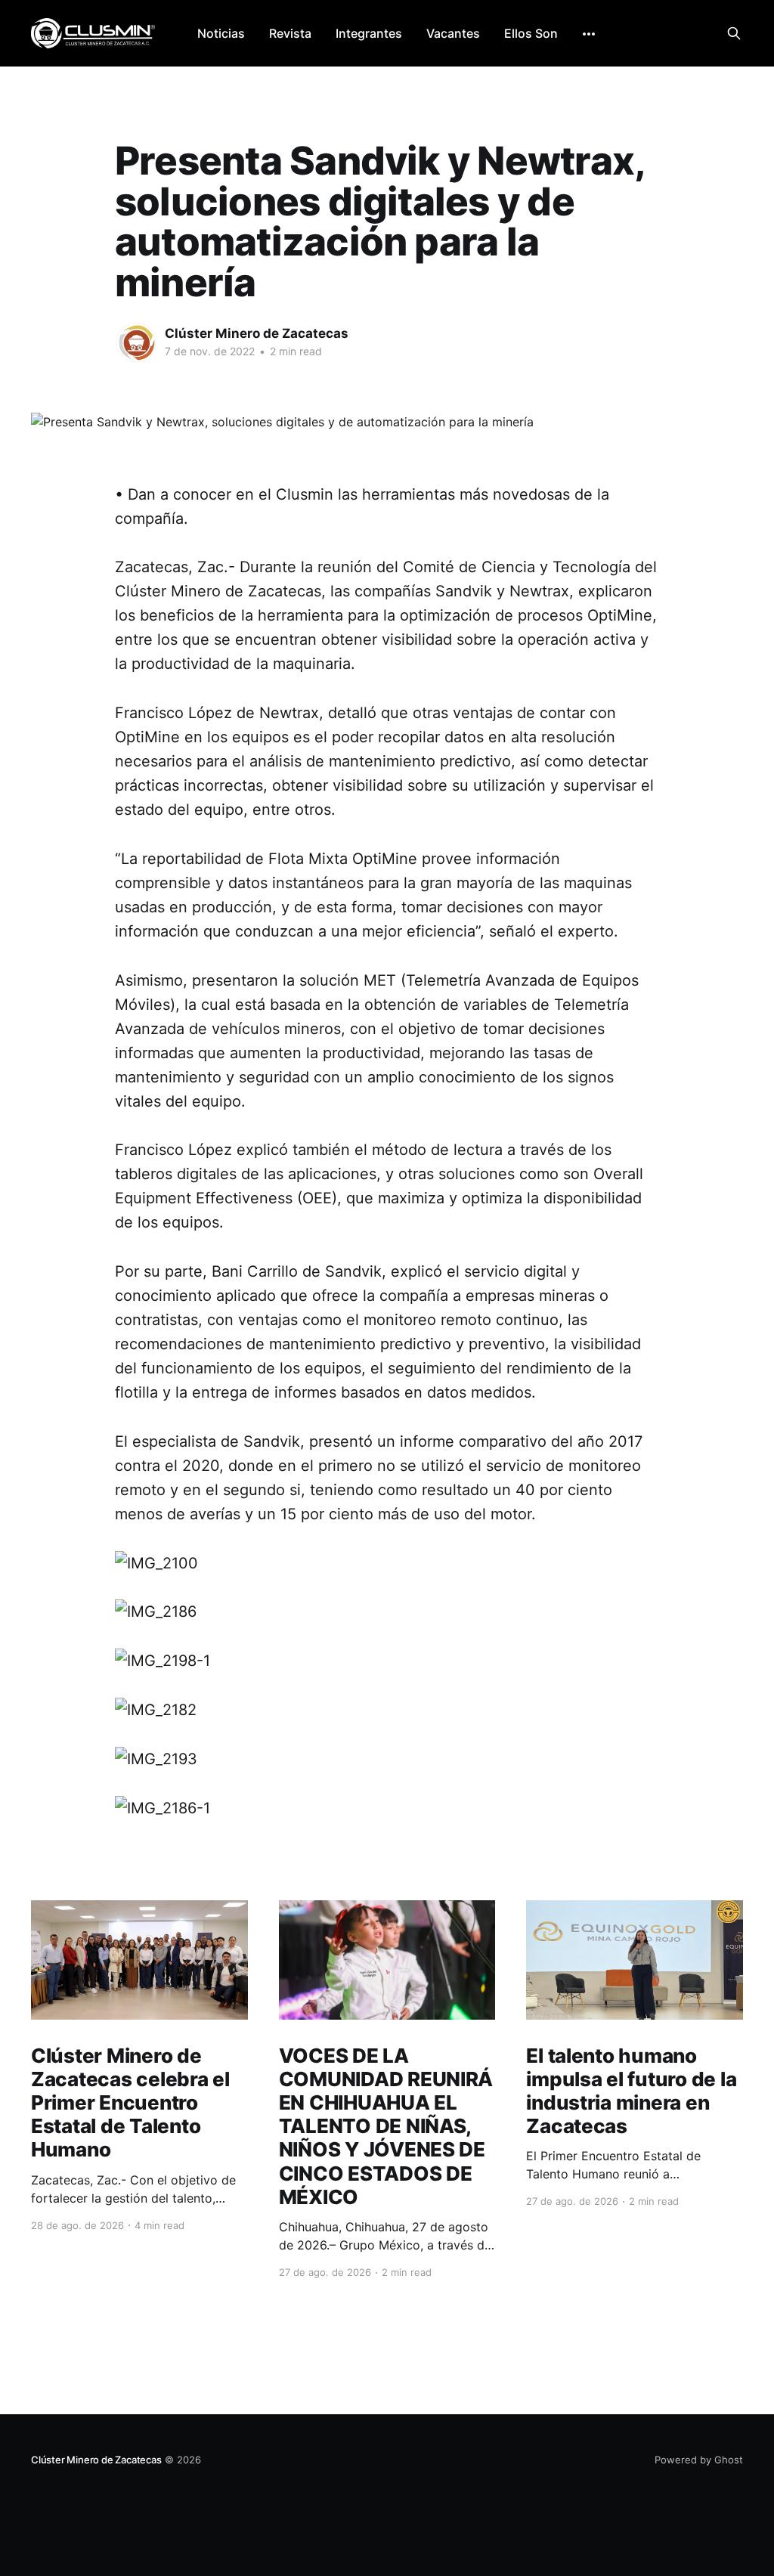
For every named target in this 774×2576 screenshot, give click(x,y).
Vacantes (453, 33)
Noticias (221, 33)
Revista (290, 33)
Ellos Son (531, 33)
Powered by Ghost (699, 2460)
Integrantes (369, 33)
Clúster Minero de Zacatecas (257, 333)
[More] (589, 34)
